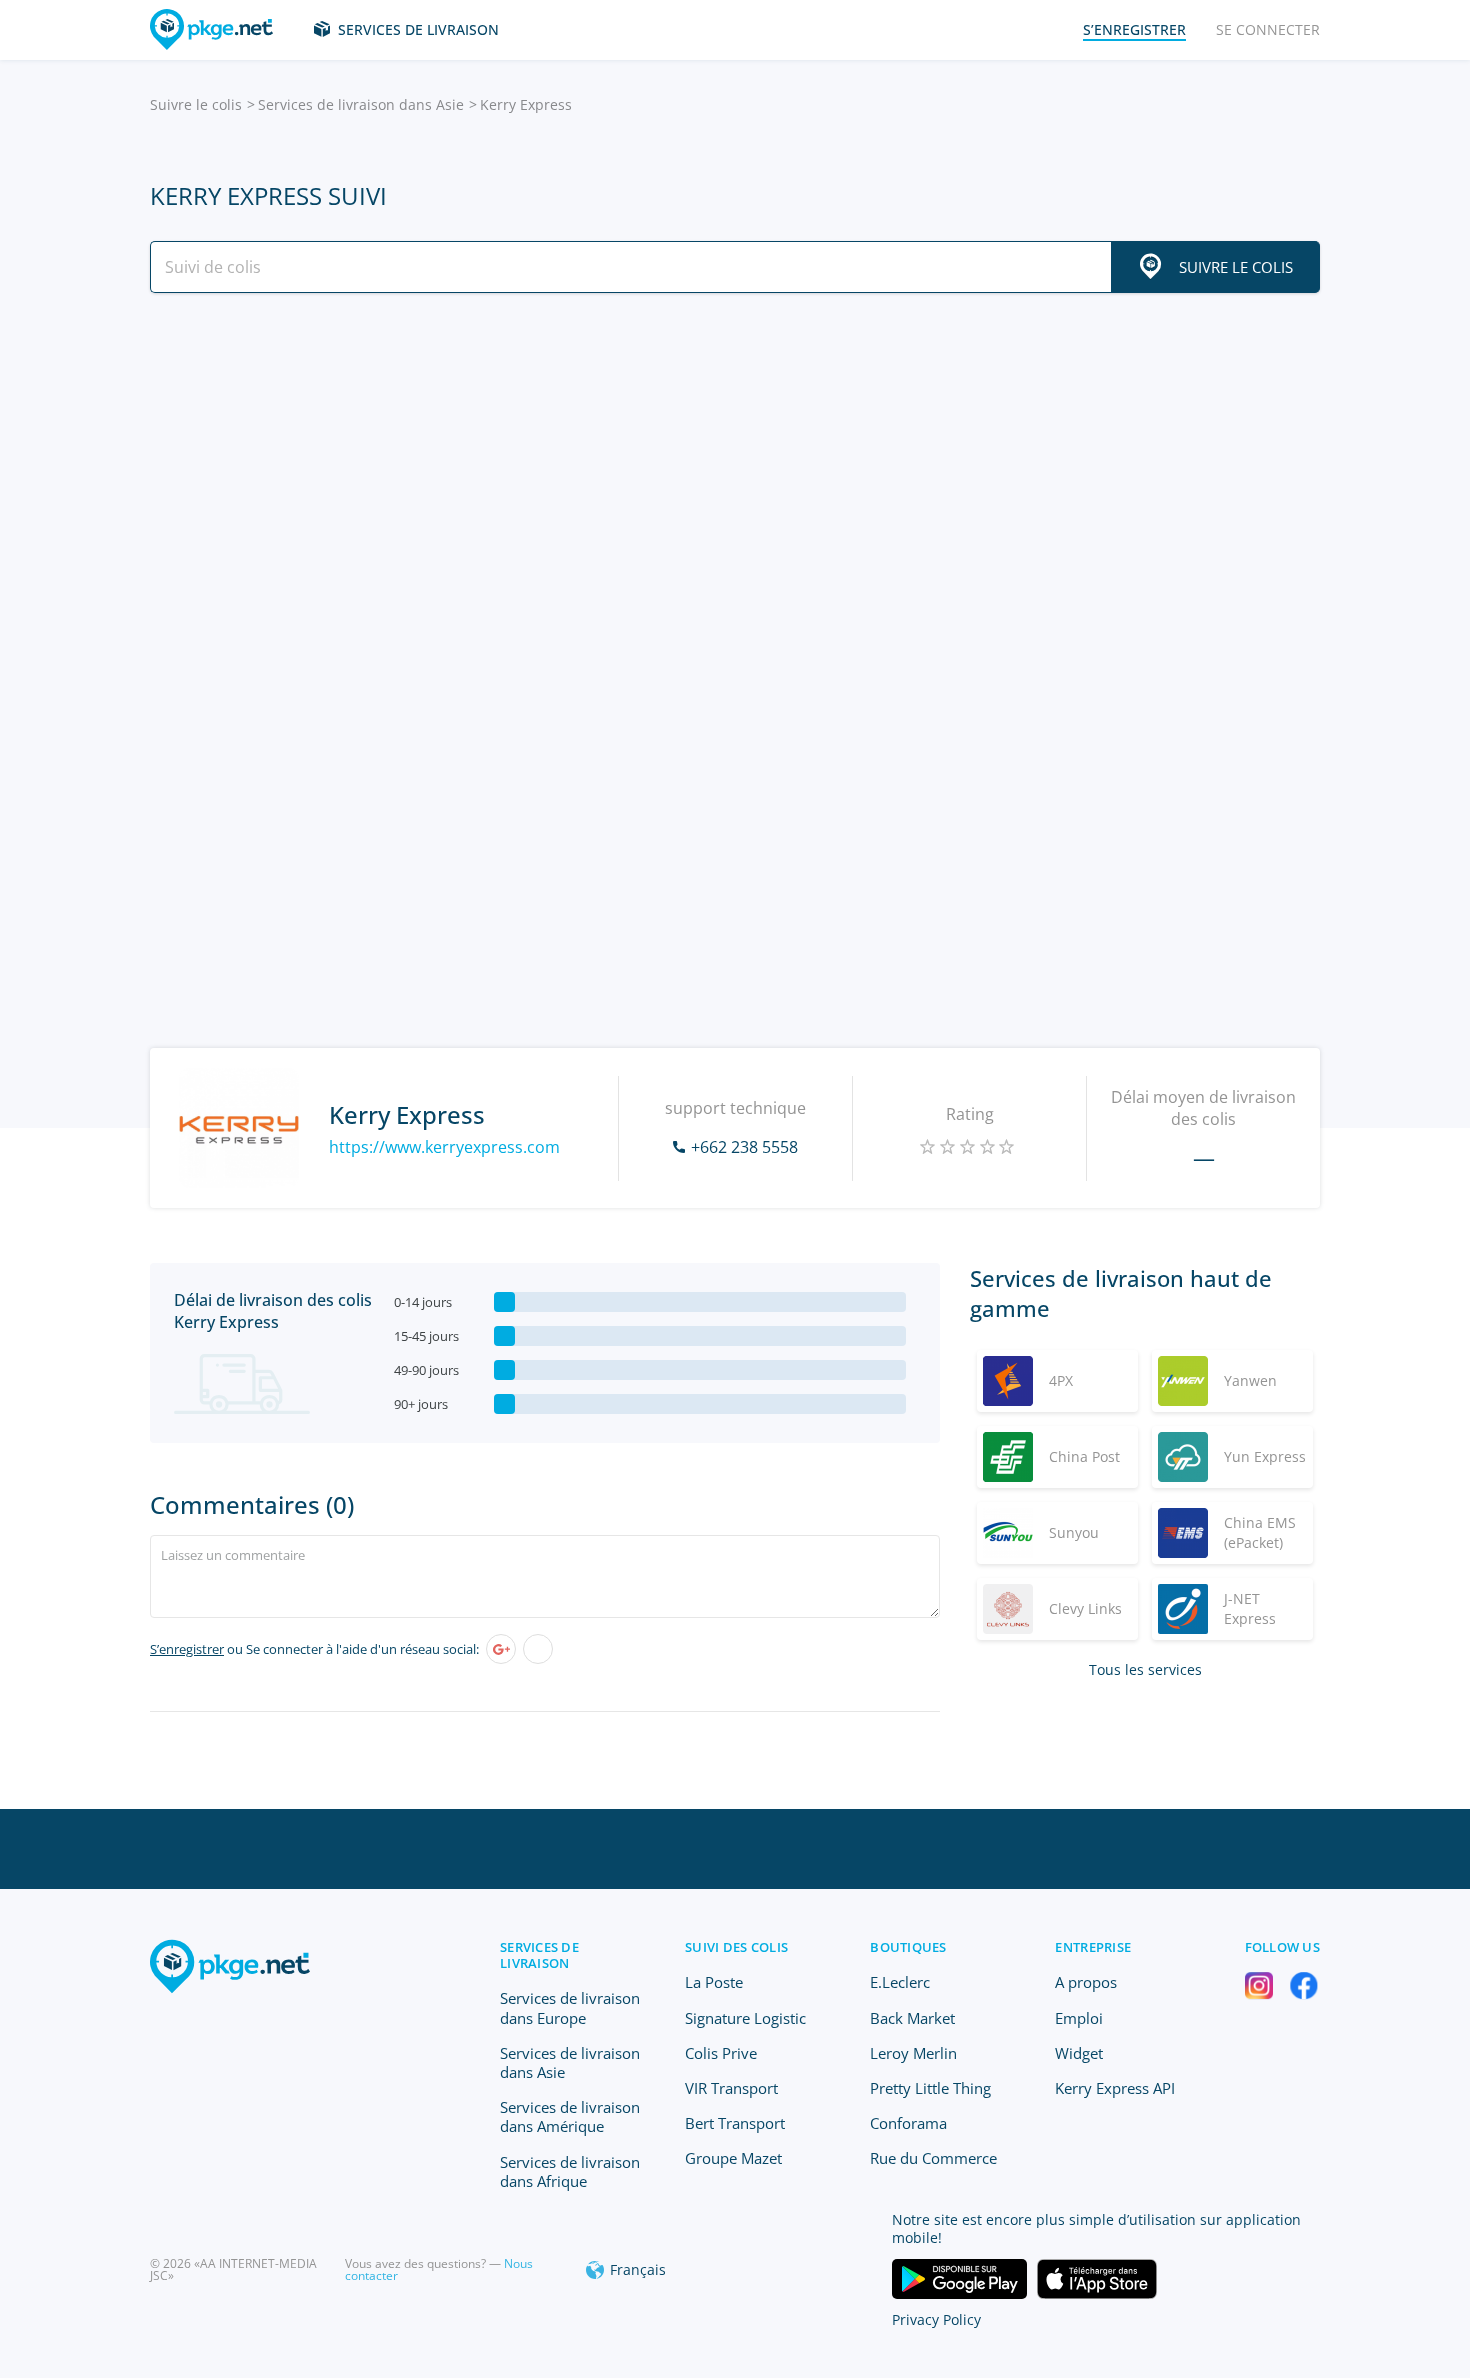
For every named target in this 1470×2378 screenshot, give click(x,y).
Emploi (1079, 2018)
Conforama (908, 2123)
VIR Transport (731, 2088)
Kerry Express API (1115, 2088)
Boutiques (908, 1947)
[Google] (501, 1649)
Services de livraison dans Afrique (570, 2171)
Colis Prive (721, 2053)
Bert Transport (735, 2123)
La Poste (714, 1982)
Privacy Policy (936, 2319)
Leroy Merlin (913, 2053)
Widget (1079, 2053)
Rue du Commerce (933, 2158)
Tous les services (1145, 1669)
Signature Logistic (745, 2018)
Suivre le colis (196, 104)
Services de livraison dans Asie (361, 104)
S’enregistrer (187, 1649)
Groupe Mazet (733, 2158)
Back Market (912, 2018)
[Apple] (538, 1649)
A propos (1086, 1982)
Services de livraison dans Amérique (570, 2116)
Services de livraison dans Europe (570, 2007)
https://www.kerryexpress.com (444, 1147)
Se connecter (1268, 29)
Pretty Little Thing (930, 2088)
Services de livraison (418, 29)
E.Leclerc (900, 1982)
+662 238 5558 (744, 1147)
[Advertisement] (735, 483)
